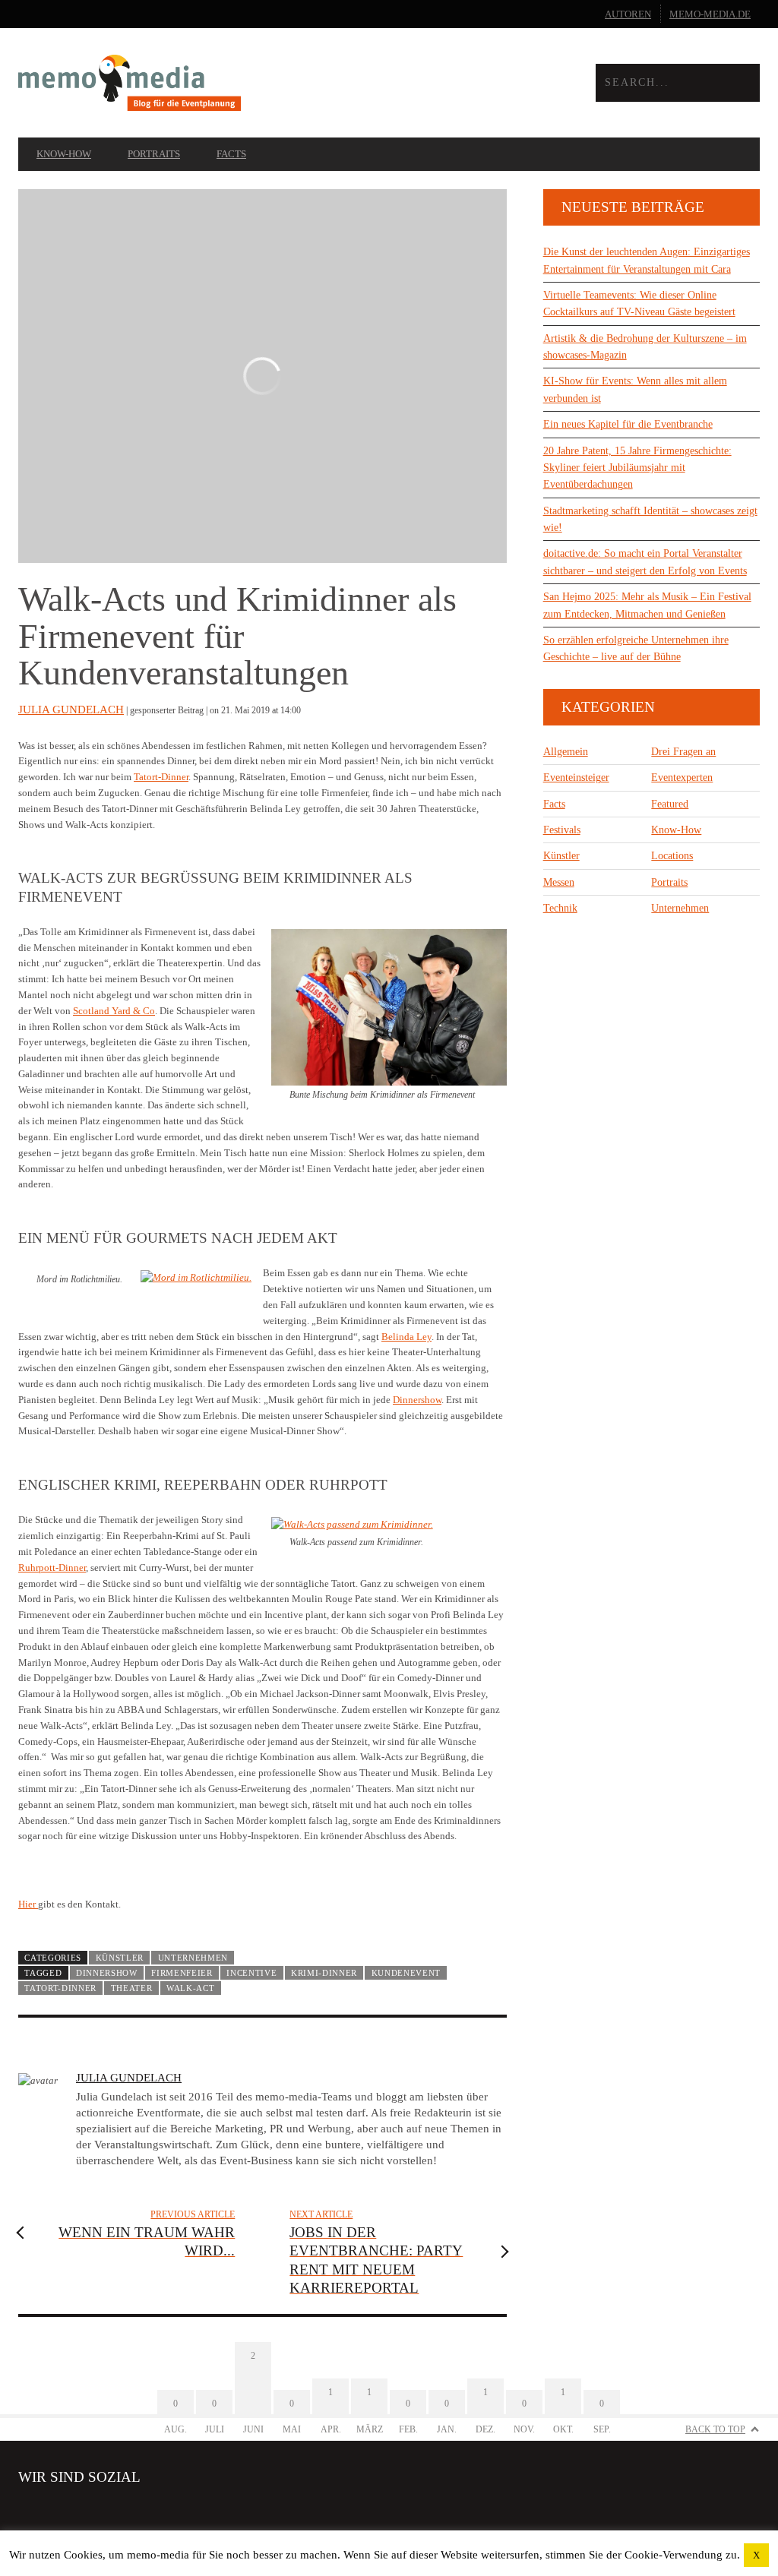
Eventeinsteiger (576, 778)
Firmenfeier (182, 1973)
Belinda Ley (406, 1337)
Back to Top (715, 2429)
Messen (559, 882)
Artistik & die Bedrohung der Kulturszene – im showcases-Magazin (645, 347)
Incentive (251, 1973)
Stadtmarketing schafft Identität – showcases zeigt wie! (650, 519)
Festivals (562, 830)
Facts (231, 154)
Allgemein (566, 752)
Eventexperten (682, 778)
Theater (132, 1988)
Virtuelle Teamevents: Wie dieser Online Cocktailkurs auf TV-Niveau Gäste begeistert (639, 303)
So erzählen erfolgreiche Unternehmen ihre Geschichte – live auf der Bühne (636, 648)
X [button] (756, 2555)
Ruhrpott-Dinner (52, 1568)
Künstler (120, 1958)
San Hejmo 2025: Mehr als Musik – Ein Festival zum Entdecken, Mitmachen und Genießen (647, 605)
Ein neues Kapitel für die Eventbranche (628, 424)
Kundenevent (406, 1973)
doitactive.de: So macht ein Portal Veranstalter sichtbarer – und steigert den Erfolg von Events (645, 562)
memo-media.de (710, 14)
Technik (560, 908)
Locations (672, 856)
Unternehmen (193, 1958)
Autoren (628, 14)
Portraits (154, 154)
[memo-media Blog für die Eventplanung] (204, 82)
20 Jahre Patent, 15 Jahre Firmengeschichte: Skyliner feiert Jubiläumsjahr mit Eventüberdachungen (637, 468)
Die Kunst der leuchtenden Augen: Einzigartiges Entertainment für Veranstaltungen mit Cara (647, 260)
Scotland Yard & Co (114, 1011)
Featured (670, 804)
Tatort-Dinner (161, 777)
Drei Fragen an (683, 752)
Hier (28, 1904)
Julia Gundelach (71, 710)
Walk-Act (191, 1988)
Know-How (64, 154)
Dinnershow (417, 1400)
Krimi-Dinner (324, 1973)
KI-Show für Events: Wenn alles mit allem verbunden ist (635, 389)
